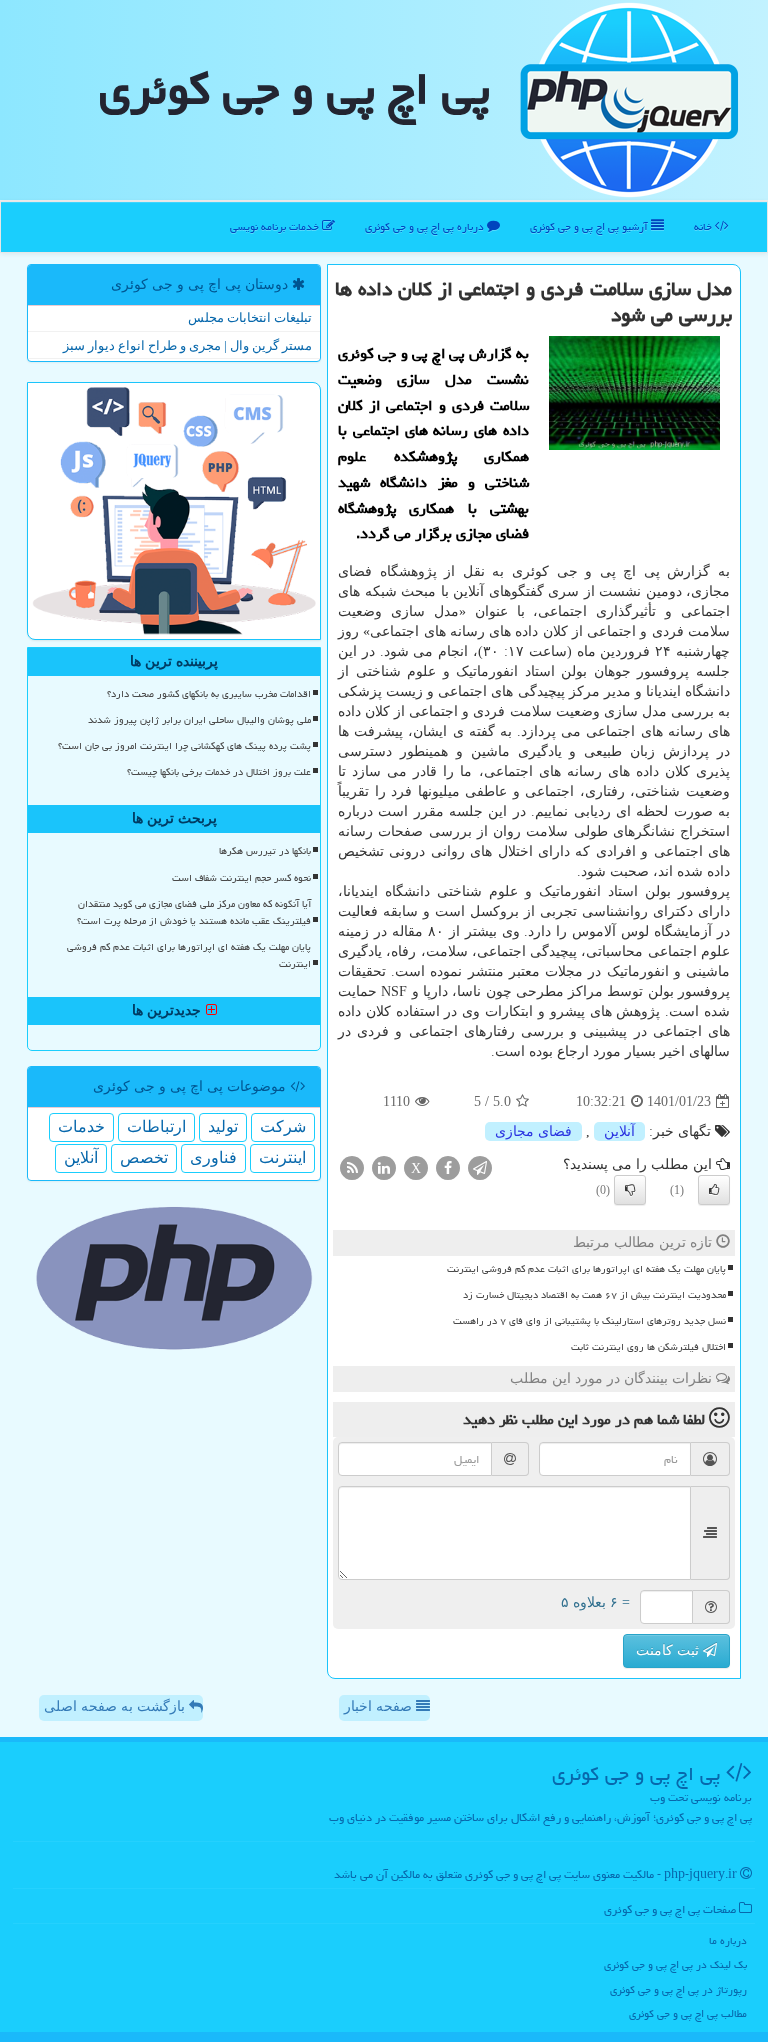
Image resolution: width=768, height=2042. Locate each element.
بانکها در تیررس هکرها (265, 851)
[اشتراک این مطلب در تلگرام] (480, 1167)
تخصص (144, 1157)
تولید (223, 1126)
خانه (704, 226)
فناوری (213, 1157)
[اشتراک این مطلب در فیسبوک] (448, 1167)
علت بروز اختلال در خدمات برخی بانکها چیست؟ (219, 772)
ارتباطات (156, 1126)
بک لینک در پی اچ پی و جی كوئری (675, 1964)
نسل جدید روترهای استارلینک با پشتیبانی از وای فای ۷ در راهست (589, 1321)
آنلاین (619, 1131)
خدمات (81, 1126)
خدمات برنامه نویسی (276, 226)
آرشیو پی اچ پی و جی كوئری (590, 226)
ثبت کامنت (669, 1650)
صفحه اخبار (380, 1706)
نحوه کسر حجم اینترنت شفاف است (241, 878)
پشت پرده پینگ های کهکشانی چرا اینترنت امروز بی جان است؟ (184, 746)
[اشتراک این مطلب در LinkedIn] (384, 1167)
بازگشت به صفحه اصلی (116, 1706)
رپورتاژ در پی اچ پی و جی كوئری (678, 1989)
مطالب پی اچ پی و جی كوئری (688, 2013)
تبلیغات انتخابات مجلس (250, 317)
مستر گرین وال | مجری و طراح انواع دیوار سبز (187, 345)
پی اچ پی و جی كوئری (294, 89)
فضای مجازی (533, 1131)
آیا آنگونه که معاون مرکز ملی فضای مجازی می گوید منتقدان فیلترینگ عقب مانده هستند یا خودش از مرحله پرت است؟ (194, 912)
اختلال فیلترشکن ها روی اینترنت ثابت (648, 1347)
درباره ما (728, 1940)
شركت (283, 1126)
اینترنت (282, 1157)
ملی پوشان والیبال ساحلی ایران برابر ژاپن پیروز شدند (199, 720)
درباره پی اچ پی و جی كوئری (426, 226)
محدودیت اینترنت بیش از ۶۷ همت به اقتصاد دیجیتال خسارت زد (594, 1295)
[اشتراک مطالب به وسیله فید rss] (352, 1167)
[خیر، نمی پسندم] (630, 1190)
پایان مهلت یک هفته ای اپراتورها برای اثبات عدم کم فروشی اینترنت (586, 1269)
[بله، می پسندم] (714, 1190)
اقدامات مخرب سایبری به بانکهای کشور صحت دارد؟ (209, 694)
